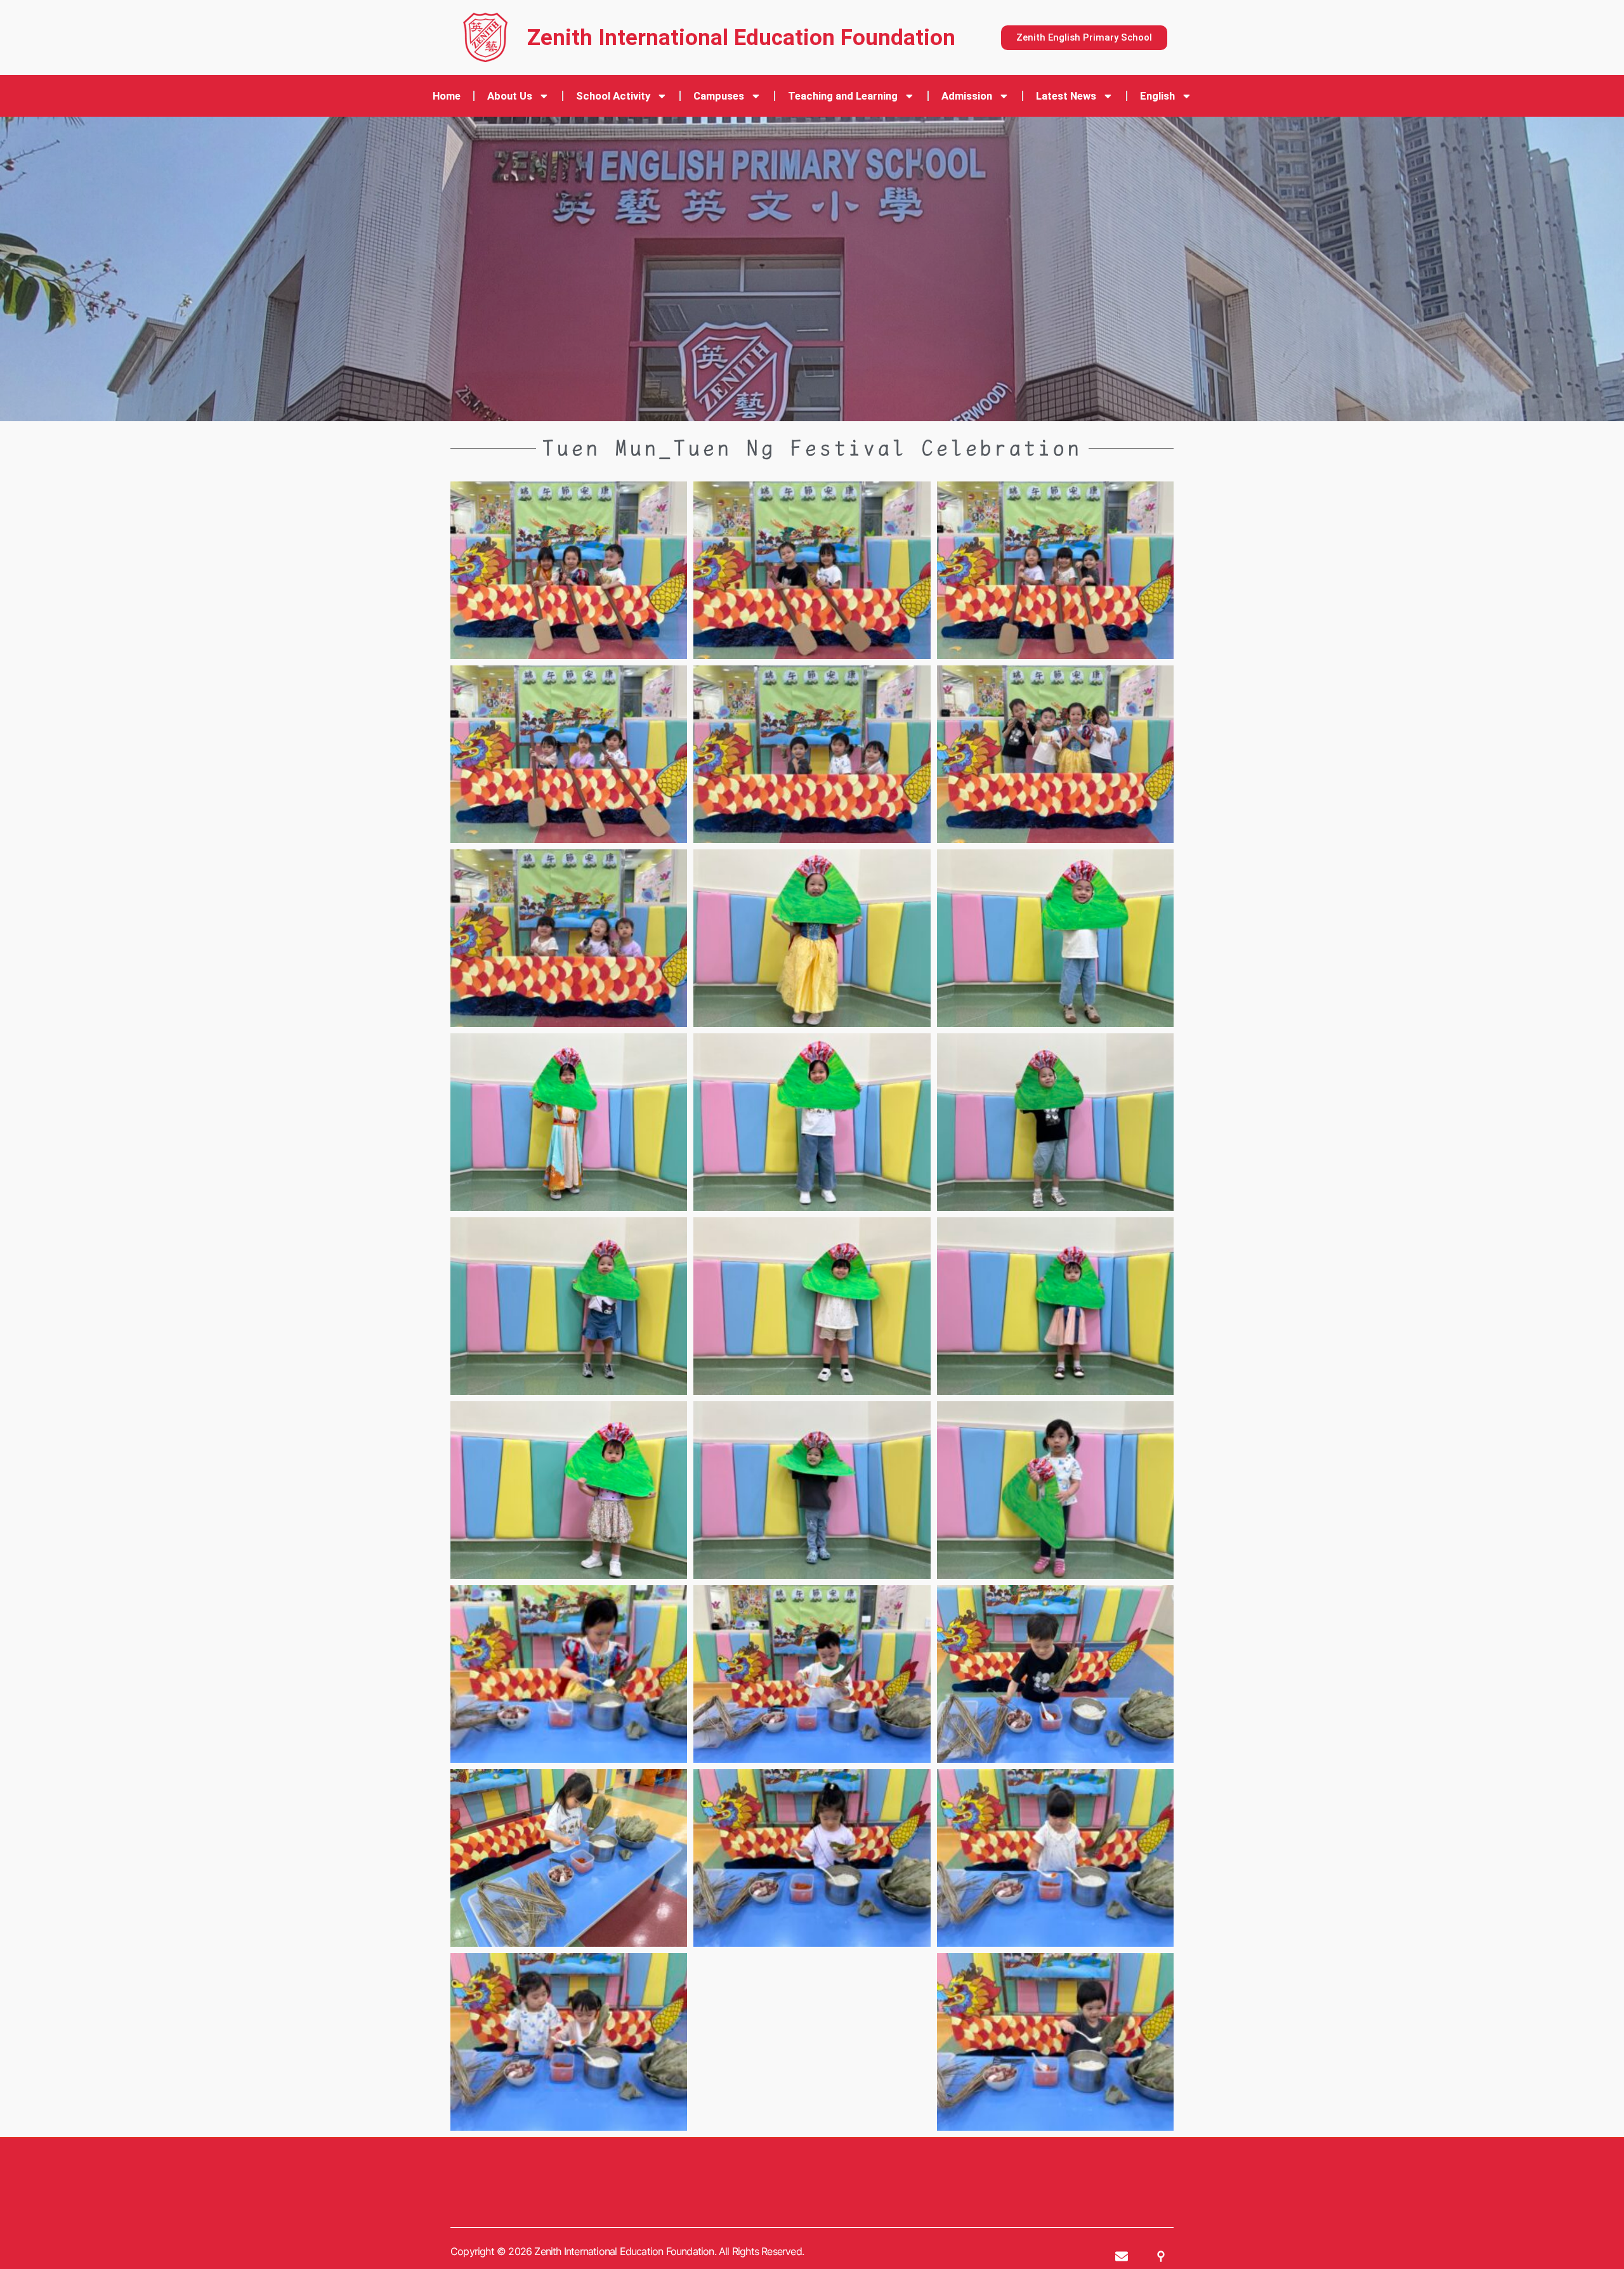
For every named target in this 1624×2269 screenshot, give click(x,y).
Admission (967, 96)
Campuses (719, 96)
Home (447, 96)
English (1157, 96)
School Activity (613, 96)
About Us (510, 96)
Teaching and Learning (843, 96)
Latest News (1066, 96)
